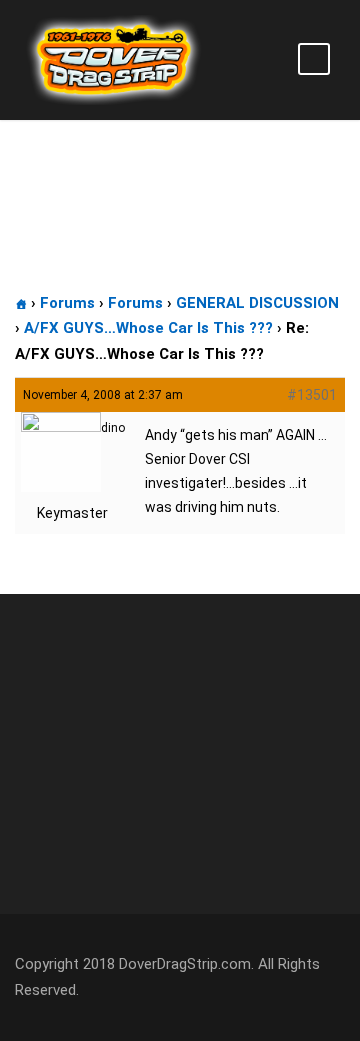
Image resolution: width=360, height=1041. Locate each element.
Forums (67, 303)
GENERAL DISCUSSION (257, 303)
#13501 (312, 395)
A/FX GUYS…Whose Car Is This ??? (148, 328)
